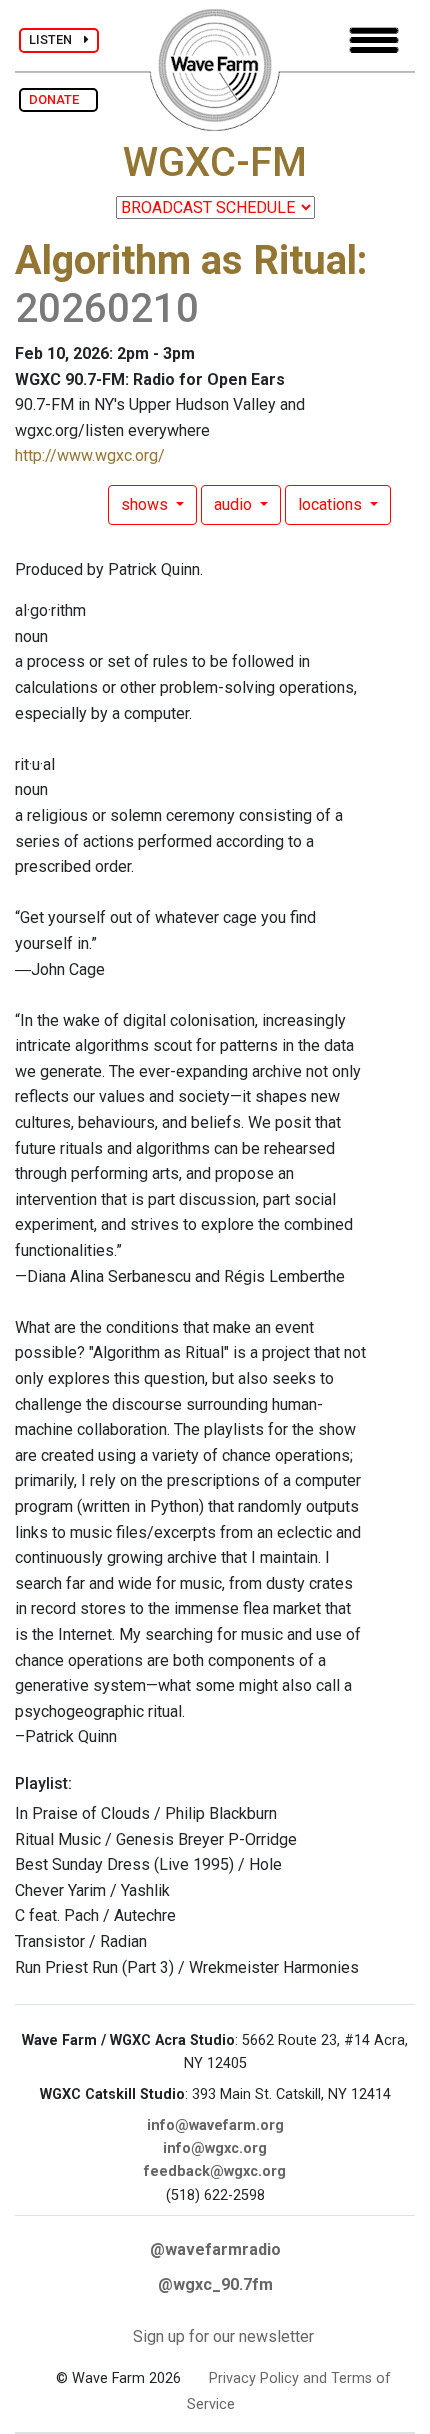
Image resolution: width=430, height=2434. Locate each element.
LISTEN (56, 39)
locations (332, 504)
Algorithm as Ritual (186, 260)
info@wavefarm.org (215, 2125)
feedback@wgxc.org (215, 2171)
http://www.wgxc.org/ (90, 455)
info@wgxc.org (215, 2148)
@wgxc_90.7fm (215, 2284)
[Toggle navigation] (374, 40)
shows (146, 504)
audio (235, 504)
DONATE (58, 99)
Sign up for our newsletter (223, 2336)
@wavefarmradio (215, 2249)
